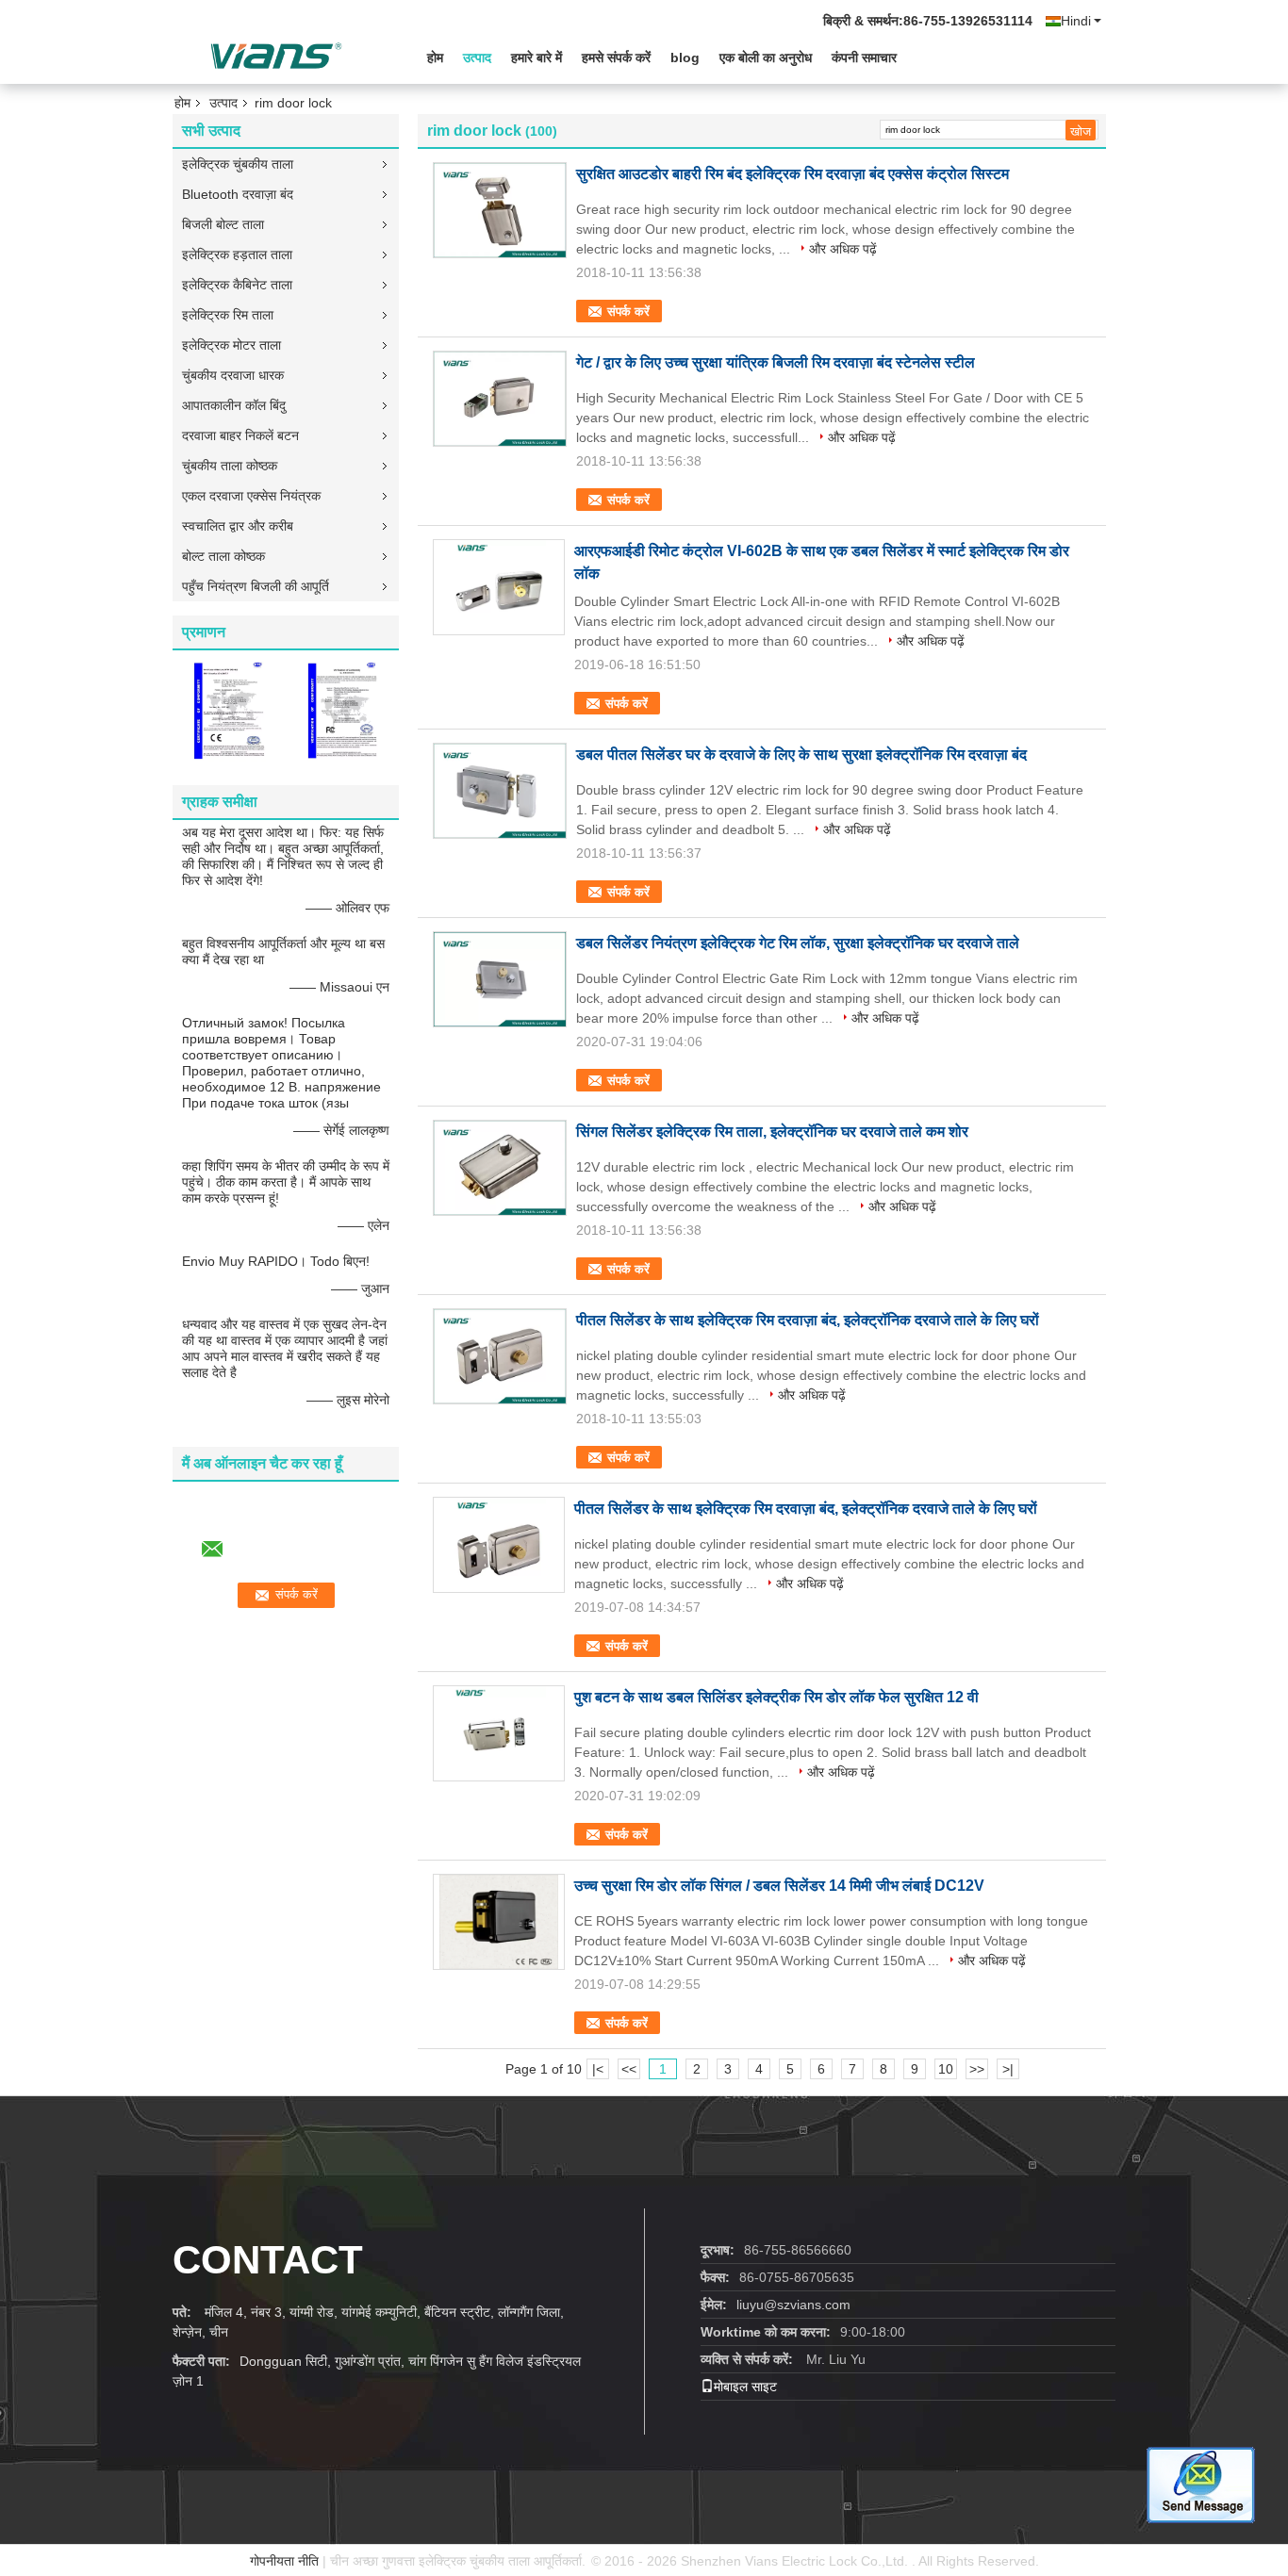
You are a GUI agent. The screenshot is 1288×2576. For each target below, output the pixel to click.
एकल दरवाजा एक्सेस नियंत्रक (251, 496)
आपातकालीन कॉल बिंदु (234, 405)
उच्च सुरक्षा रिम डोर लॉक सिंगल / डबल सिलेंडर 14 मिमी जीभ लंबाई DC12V (779, 1886)
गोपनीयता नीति (284, 2561)
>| (1008, 2069)
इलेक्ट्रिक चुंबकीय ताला (238, 164)
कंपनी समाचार (864, 57)
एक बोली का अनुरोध (766, 57)
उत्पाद (477, 57)
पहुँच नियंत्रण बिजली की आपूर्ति (256, 586)
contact (268, 2260)
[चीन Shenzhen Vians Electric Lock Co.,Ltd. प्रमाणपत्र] (229, 710)
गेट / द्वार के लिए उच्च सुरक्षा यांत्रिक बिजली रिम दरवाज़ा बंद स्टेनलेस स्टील (776, 362)
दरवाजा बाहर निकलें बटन (240, 435)
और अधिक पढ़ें (843, 249)
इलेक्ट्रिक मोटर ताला (231, 345)
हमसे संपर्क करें (616, 57)
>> (977, 2069)
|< (598, 2069)
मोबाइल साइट (745, 2387)
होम (435, 57)
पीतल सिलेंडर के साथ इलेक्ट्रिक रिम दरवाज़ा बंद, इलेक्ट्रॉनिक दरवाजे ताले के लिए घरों (808, 1320)
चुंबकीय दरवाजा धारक (233, 375)
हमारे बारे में (537, 57)
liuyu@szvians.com (793, 2305)
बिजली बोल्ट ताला (223, 224)
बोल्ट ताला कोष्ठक (223, 556)
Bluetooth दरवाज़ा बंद (238, 194)
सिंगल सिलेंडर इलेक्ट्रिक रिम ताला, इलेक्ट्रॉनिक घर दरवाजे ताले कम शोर (772, 1132)
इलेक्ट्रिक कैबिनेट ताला (237, 285)
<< (629, 2069)
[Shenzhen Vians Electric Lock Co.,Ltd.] (276, 56)
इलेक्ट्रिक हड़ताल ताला (237, 254)
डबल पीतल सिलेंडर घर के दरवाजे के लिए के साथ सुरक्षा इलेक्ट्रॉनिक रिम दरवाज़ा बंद (801, 755)
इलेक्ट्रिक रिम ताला (228, 315)
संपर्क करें (628, 312)
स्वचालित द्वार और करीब (238, 526)
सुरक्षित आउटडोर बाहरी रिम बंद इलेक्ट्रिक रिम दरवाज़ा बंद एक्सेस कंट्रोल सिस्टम (793, 174)
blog (685, 57)
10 (946, 2069)
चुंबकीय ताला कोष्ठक (230, 466)
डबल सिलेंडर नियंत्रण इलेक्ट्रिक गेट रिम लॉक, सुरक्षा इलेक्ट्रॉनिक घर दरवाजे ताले (798, 943)
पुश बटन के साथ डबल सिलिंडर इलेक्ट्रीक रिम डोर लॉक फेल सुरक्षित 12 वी (776, 1697)
